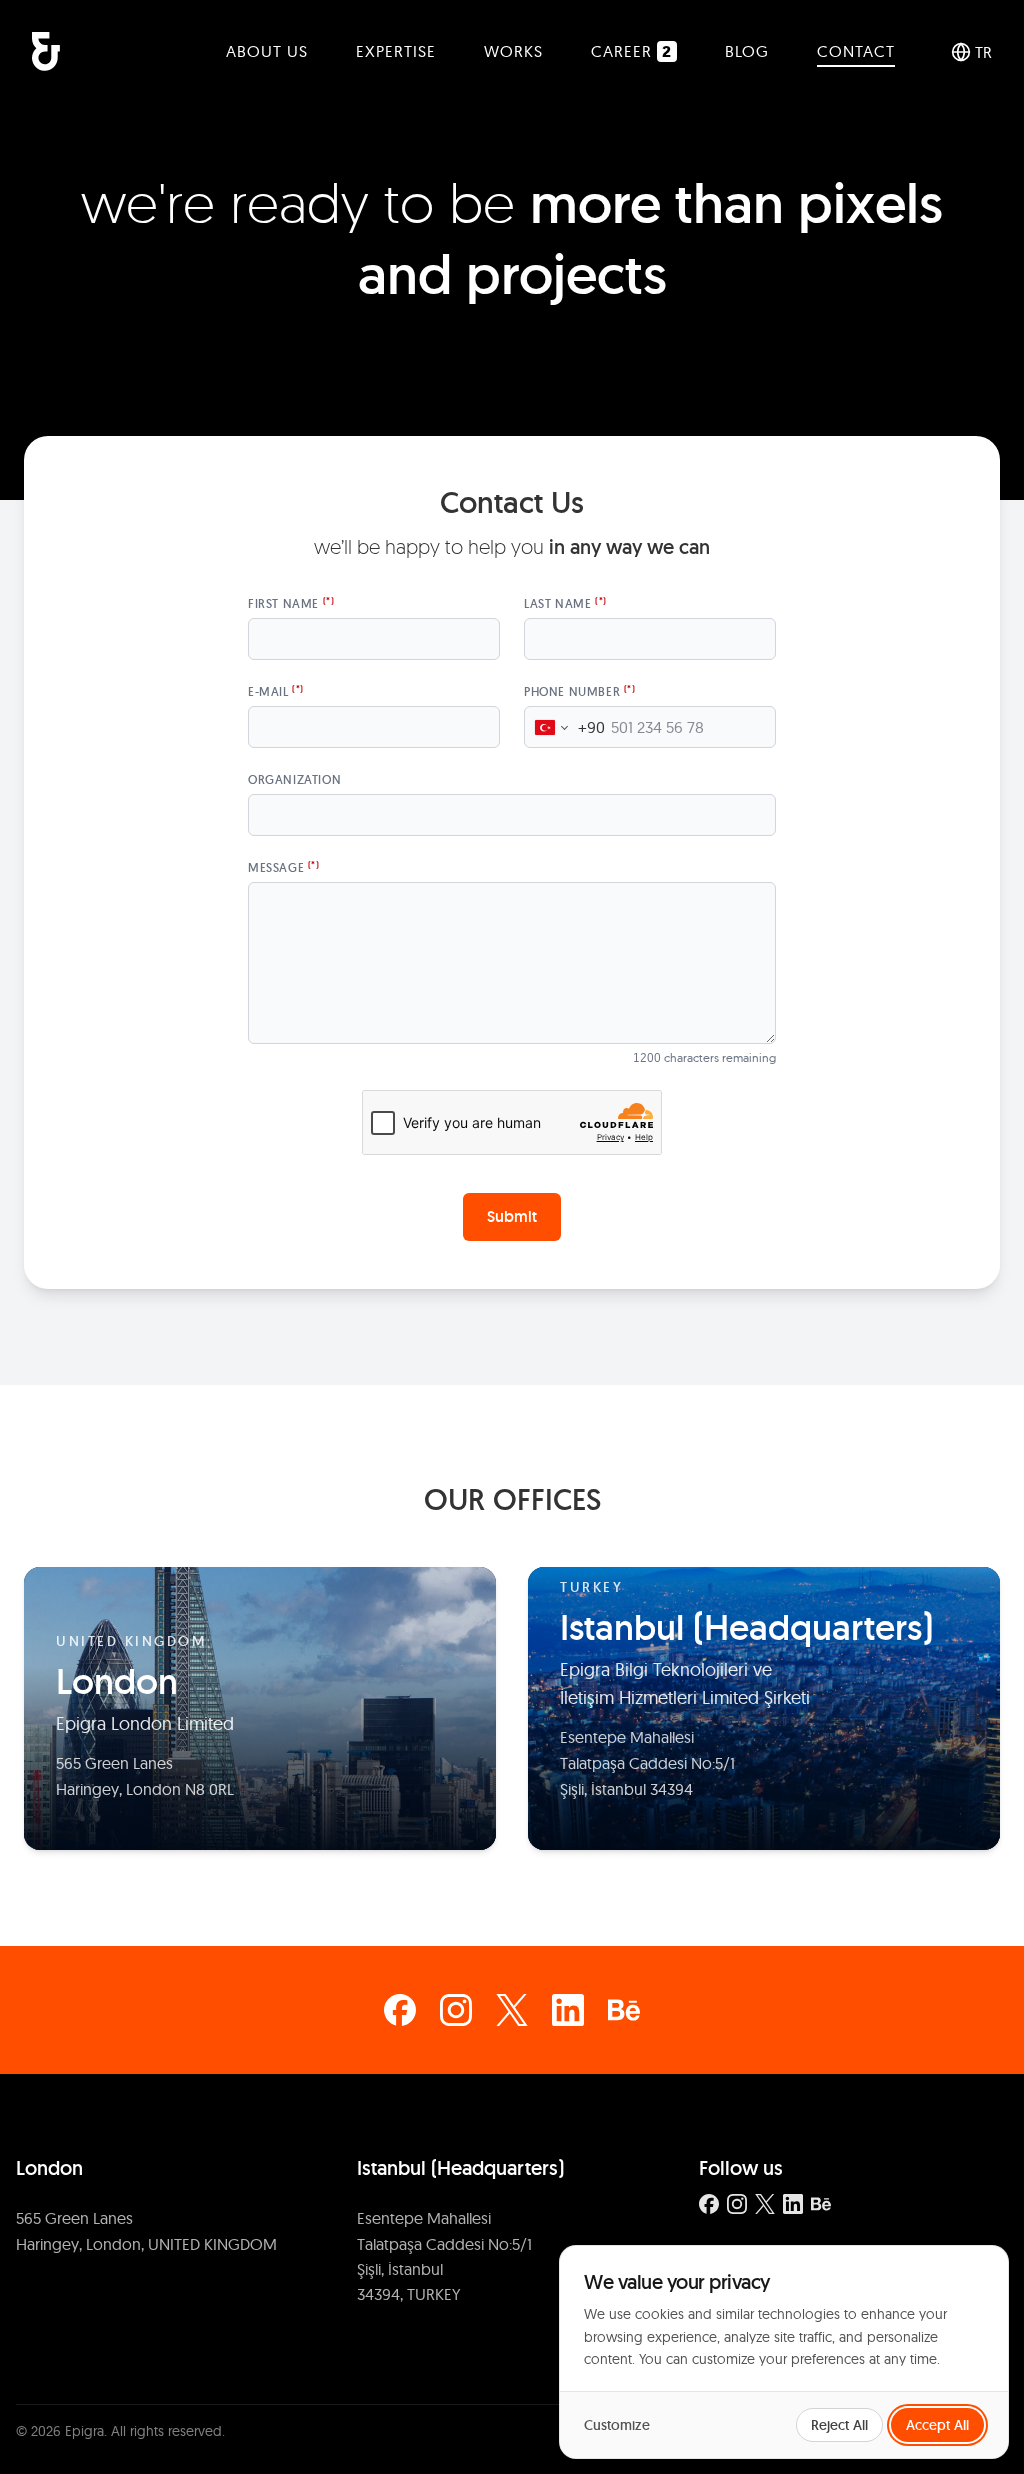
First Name (291, 603)
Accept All (937, 2425)
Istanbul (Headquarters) (460, 2168)
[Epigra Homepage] (46, 51)
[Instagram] (456, 2010)
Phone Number (580, 691)
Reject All (839, 2425)
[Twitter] (512, 2010)
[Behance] (624, 2010)
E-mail (276, 691)
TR (983, 52)
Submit (512, 1216)
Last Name (565, 603)
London (49, 2168)
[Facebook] (400, 2010)
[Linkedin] (568, 2010)
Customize (617, 2425)
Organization (294, 779)
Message (284, 867)
